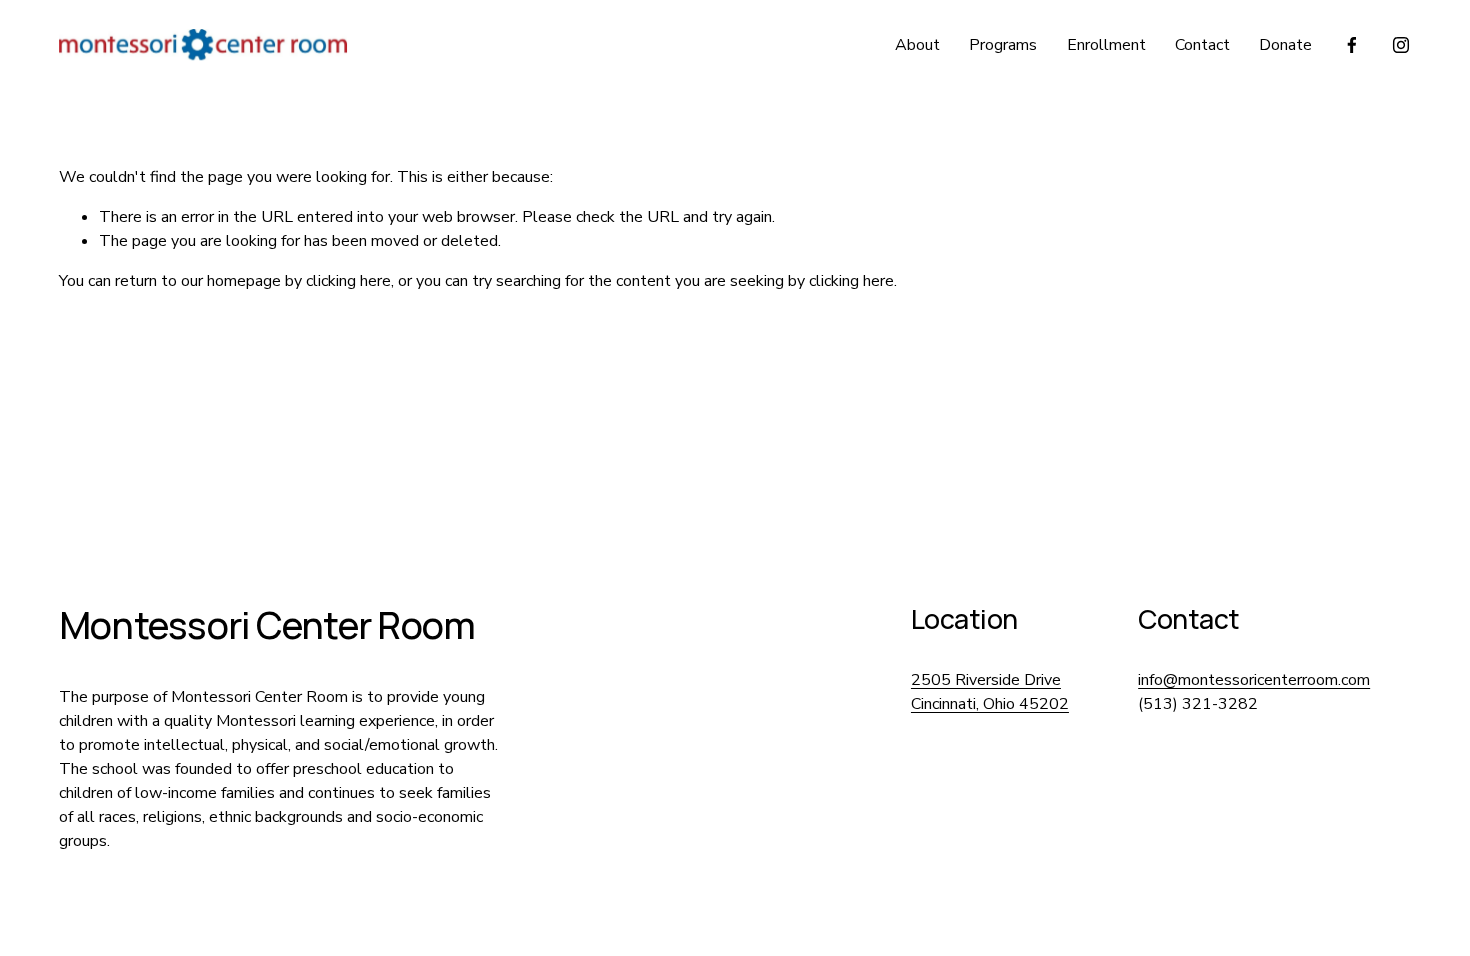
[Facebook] (1352, 45)
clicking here (348, 281)
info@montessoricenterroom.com (1254, 680)
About (917, 45)
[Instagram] (1401, 45)
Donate (1285, 45)
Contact (1202, 45)
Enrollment (1106, 45)
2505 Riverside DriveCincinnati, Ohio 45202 (990, 692)
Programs (1003, 45)
